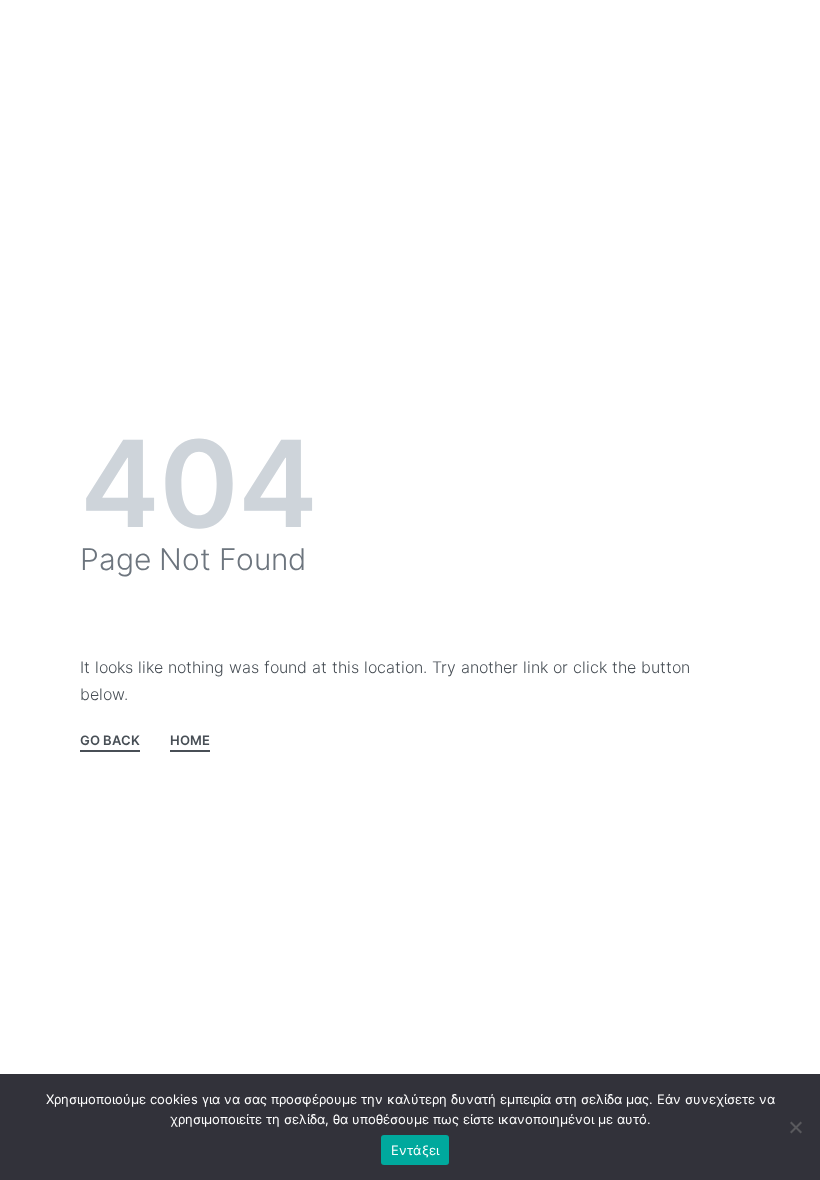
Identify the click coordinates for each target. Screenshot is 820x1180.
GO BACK (110, 741)
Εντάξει (415, 1150)
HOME (190, 741)
